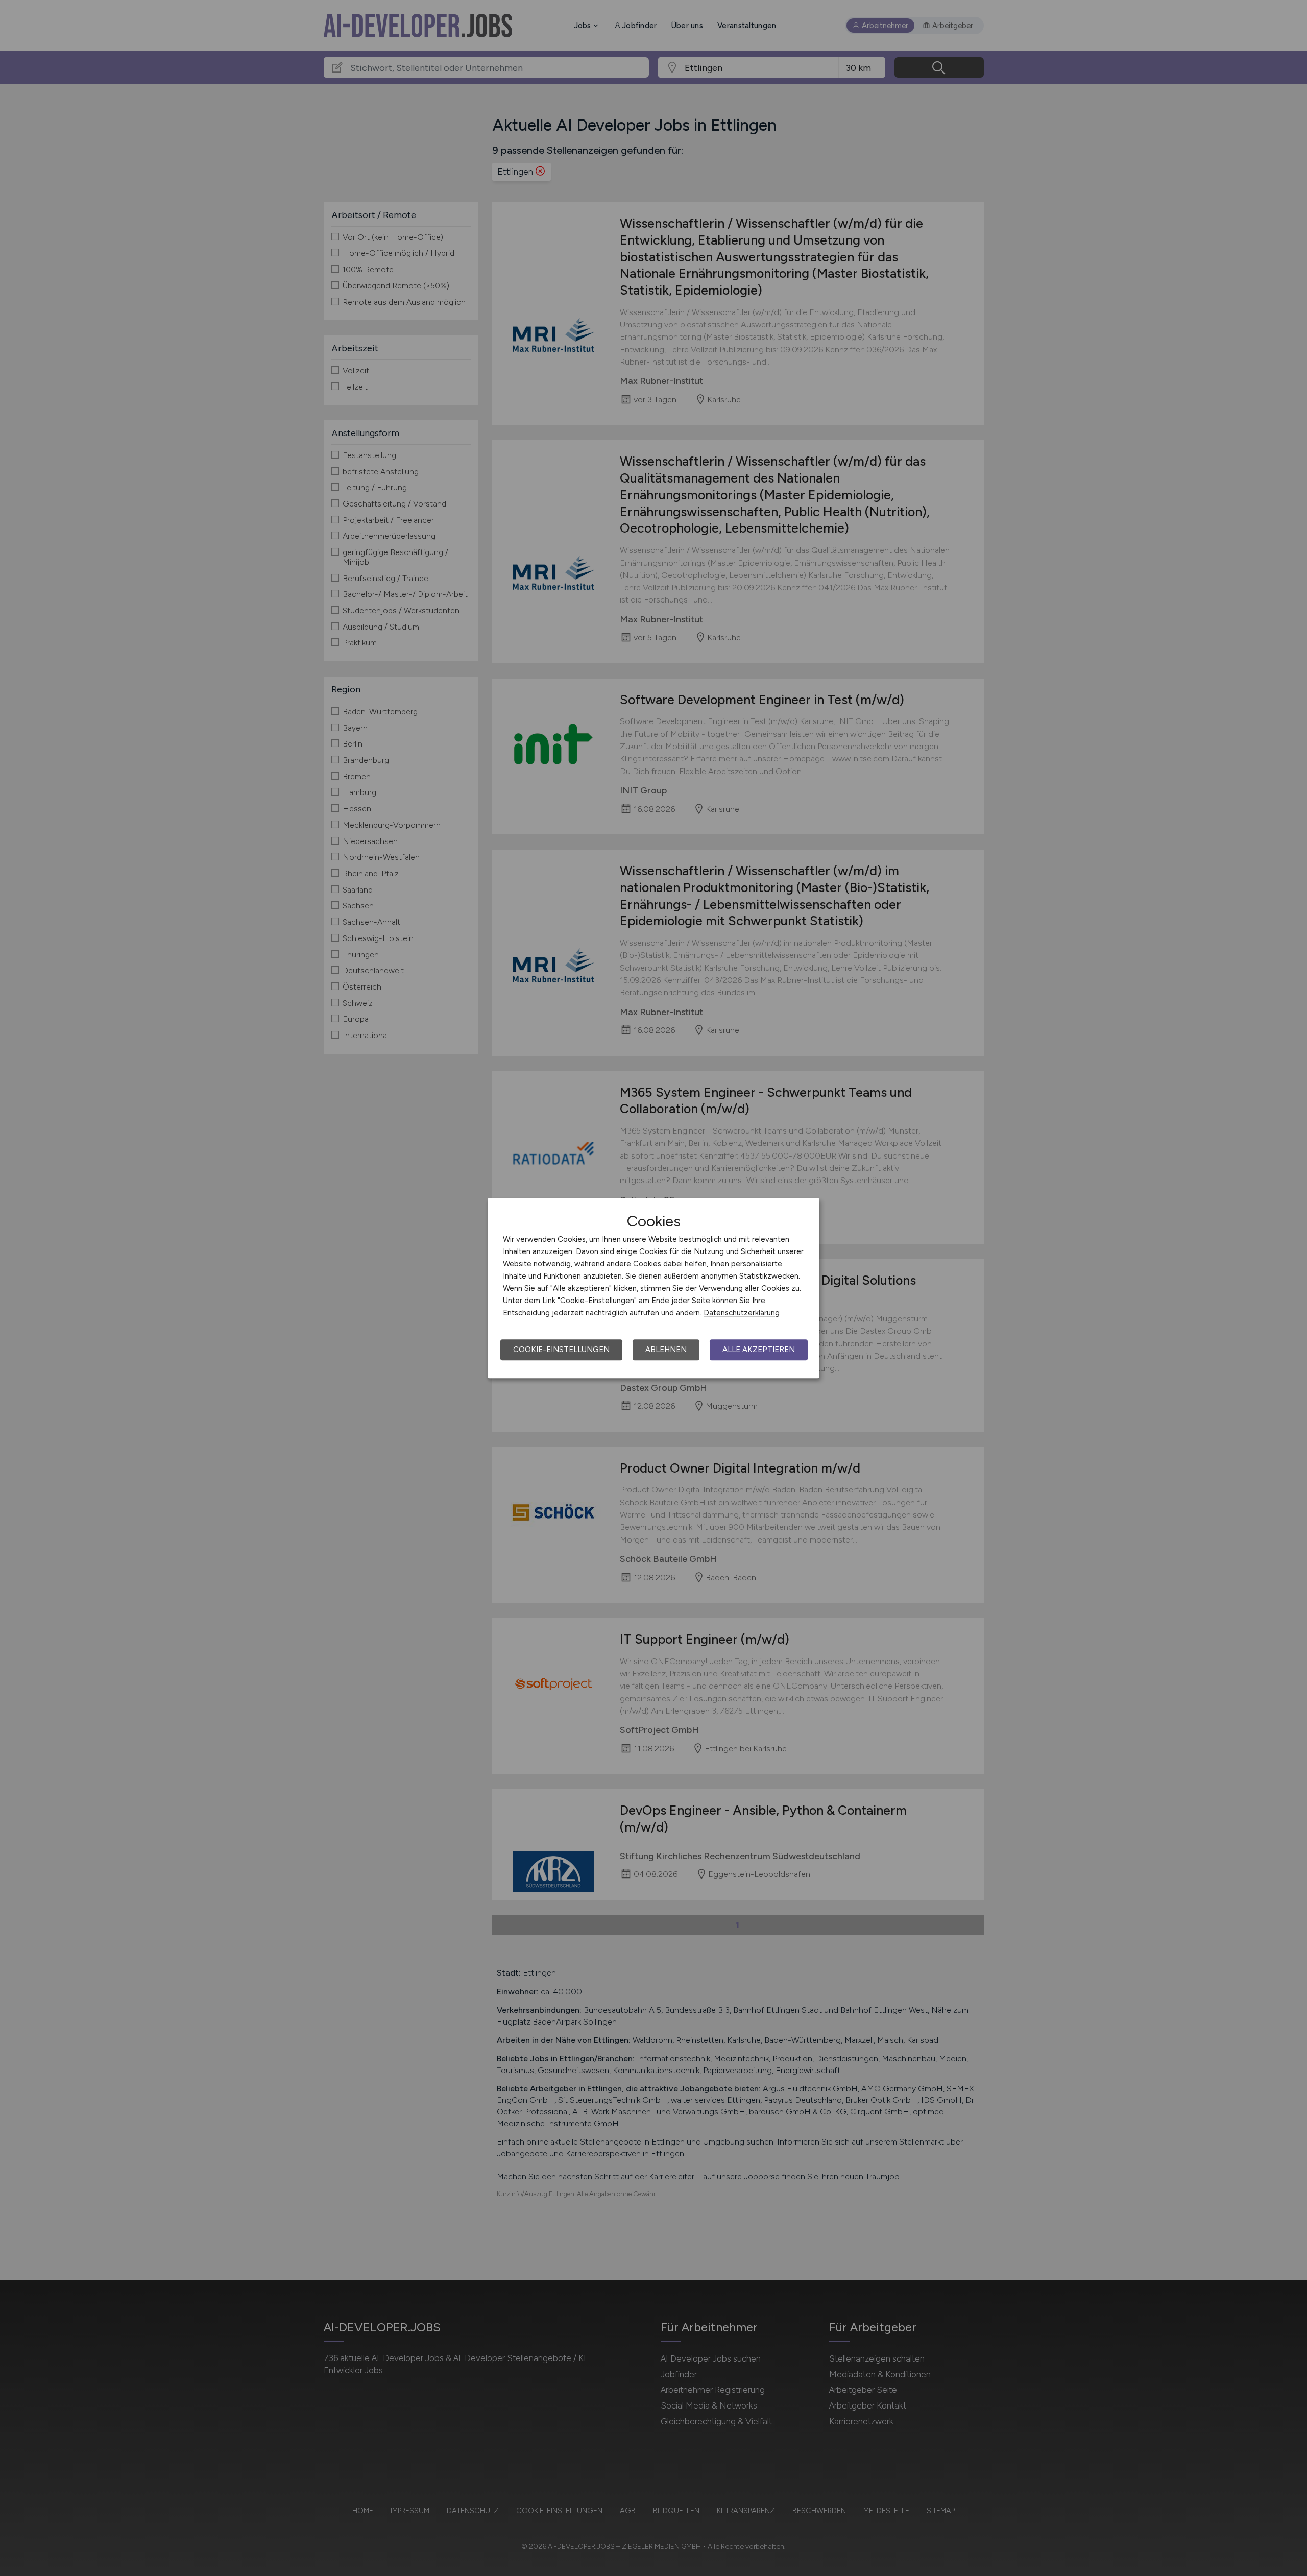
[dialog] (653, 1288)
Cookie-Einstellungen (561, 1350)
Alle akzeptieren (759, 1350)
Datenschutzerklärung (742, 1313)
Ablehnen (666, 1350)
